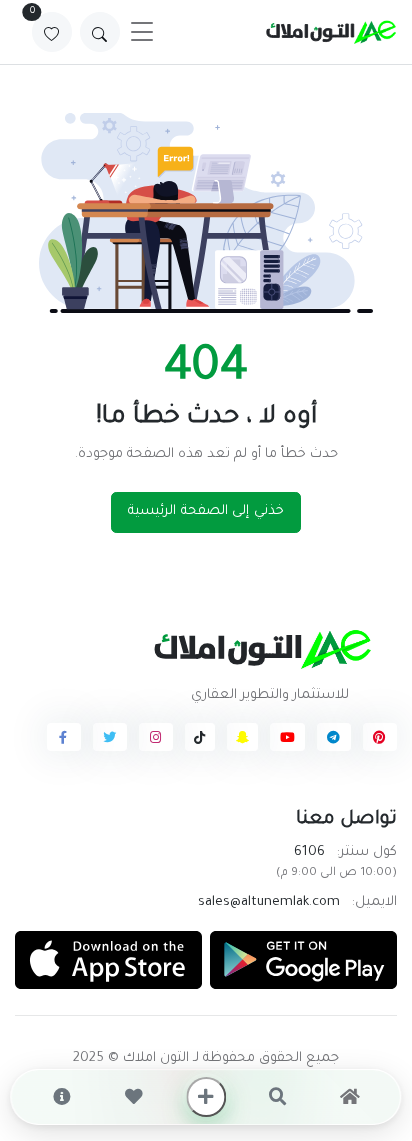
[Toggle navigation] (142, 32)
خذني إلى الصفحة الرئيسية (206, 511)
